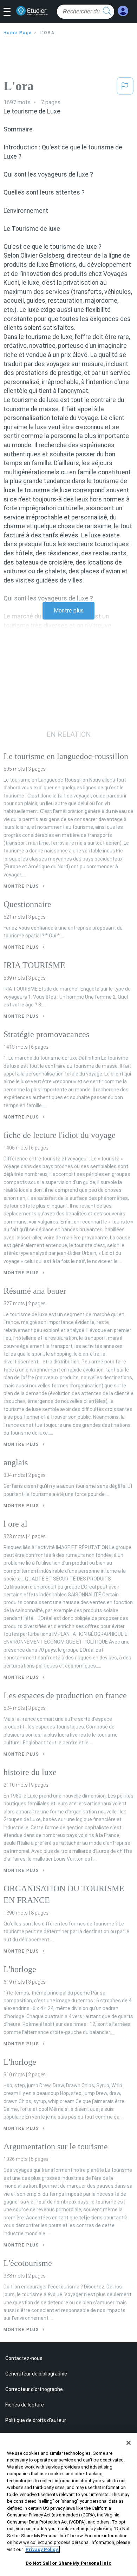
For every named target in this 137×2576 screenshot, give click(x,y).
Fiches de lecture (25, 2405)
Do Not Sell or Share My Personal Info (69, 2563)
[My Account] (123, 11)
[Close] (129, 2443)
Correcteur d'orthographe (34, 2389)
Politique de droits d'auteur (36, 2420)
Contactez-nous (24, 2358)
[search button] (107, 12)
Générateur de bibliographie (36, 2374)
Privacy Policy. (42, 2549)
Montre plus (69, 611)
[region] (68, 2504)
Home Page (18, 33)
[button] (10, 12)
